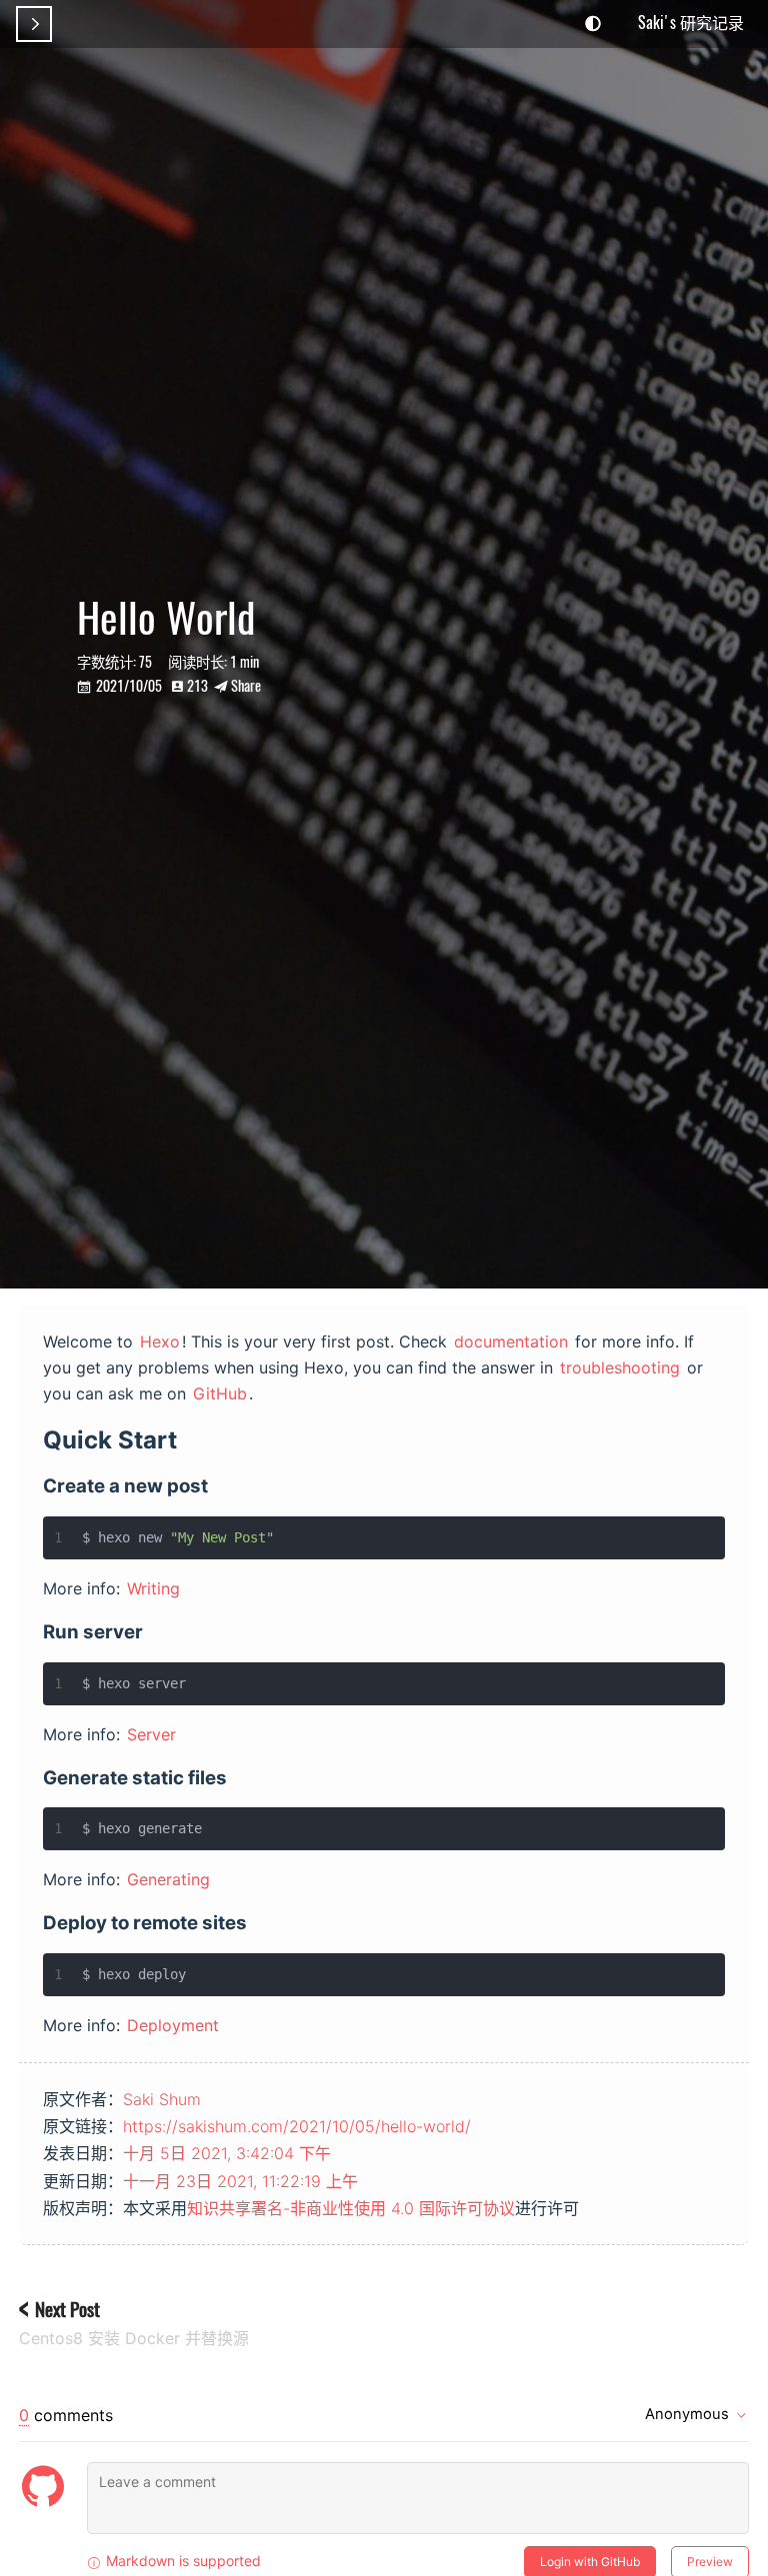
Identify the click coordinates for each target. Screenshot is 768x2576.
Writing (153, 1588)
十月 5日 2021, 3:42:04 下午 (227, 2153)
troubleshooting (620, 1367)
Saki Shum (162, 2099)
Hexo (160, 1341)
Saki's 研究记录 (691, 22)
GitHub (220, 1393)
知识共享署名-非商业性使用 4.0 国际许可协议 (351, 2208)
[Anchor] (190, 1438)
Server (151, 1734)
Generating (168, 1879)
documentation (511, 1341)
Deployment (173, 2025)
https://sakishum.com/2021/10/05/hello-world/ (297, 2126)
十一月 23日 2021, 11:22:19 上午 (240, 2181)
